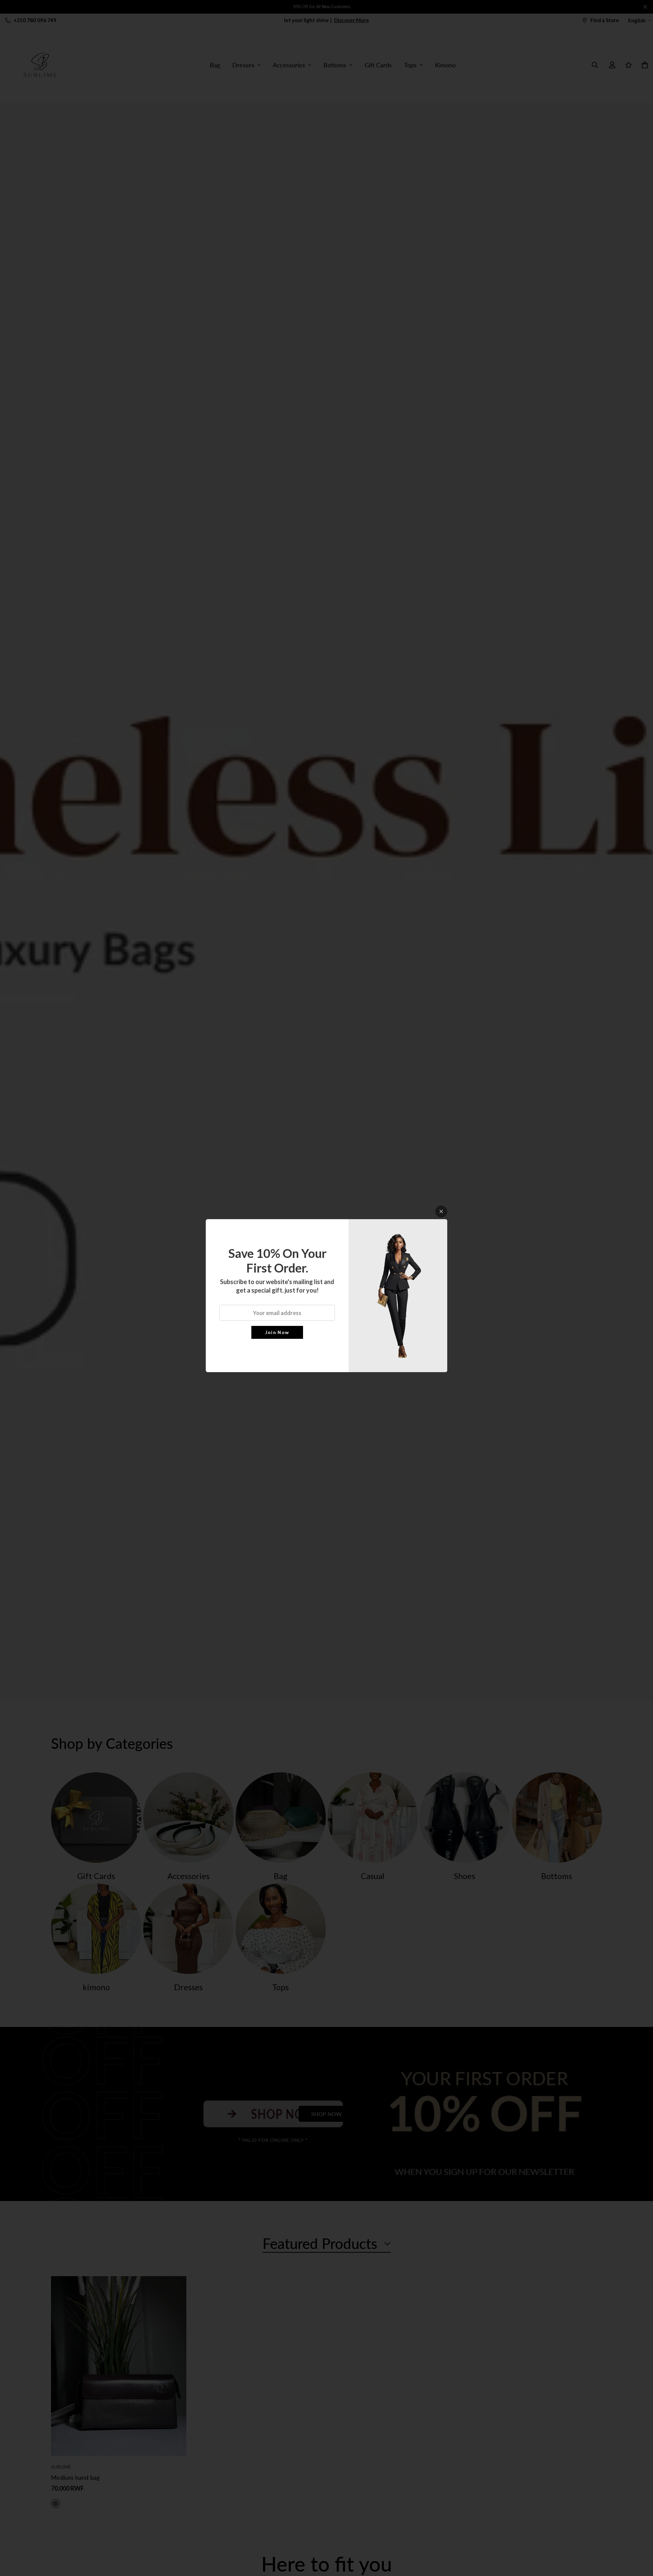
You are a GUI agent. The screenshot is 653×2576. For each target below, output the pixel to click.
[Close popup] (441, 1212)
